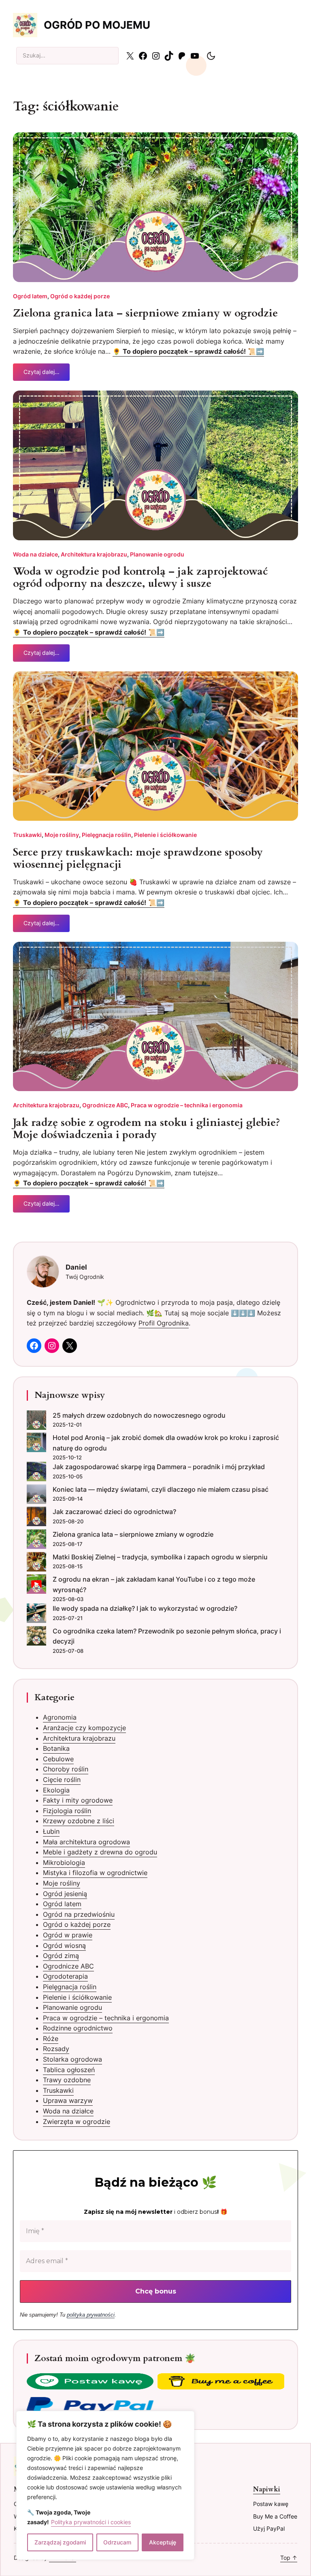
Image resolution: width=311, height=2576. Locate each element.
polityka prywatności (91, 2315)
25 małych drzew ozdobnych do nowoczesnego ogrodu (139, 1415)
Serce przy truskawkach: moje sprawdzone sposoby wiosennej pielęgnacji (138, 858)
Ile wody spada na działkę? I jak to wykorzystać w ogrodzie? (145, 1608)
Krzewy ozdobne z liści (79, 1821)
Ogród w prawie (68, 1935)
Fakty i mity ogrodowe (78, 1800)
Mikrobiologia (64, 1862)
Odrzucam (117, 2542)
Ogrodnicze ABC (105, 1105)
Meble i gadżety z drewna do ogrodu (100, 1852)
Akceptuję (163, 2542)
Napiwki (267, 2489)
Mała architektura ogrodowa (86, 1842)
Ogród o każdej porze (80, 296)
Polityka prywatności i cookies (91, 2522)
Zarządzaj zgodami (60, 2542)
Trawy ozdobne (67, 2080)
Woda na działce (35, 554)
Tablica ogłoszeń (69, 2070)
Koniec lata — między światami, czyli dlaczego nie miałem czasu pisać (161, 1489)
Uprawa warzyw (68, 2100)
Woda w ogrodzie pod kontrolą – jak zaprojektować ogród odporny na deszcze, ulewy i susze (141, 578)
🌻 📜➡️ (188, 351)
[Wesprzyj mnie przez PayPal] (90, 2406)
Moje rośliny (62, 835)
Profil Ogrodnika (164, 1323)
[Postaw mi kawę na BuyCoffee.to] (90, 2383)
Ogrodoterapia (65, 1976)
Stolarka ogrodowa (72, 2059)
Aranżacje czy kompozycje (84, 1728)
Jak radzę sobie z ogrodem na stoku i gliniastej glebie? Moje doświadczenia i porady (147, 1129)
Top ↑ (289, 2558)
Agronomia (60, 1717)
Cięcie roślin (62, 1780)
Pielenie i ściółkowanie (165, 835)
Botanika (56, 1748)
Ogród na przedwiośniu (79, 1914)
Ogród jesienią (65, 1894)
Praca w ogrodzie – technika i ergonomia (187, 1105)
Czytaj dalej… (42, 375)
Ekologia (56, 1790)
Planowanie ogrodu (157, 554)
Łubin (51, 1831)
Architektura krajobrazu (94, 554)
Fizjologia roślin (67, 1811)
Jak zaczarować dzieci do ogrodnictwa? (114, 1512)
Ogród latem (30, 296)
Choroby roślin (66, 1769)
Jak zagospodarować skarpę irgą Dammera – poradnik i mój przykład (159, 1467)
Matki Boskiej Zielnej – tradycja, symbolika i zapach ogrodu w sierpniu (160, 1557)
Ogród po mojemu (97, 25)
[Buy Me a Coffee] (221, 2383)
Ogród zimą (61, 1956)
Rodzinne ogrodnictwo (78, 2028)
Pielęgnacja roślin (107, 835)
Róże (51, 2039)
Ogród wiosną (64, 1945)
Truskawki (27, 835)
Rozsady (56, 2049)
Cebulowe (58, 1759)
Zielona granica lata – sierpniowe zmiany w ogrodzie (145, 313)
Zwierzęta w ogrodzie (77, 2122)
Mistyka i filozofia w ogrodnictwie (95, 1873)
